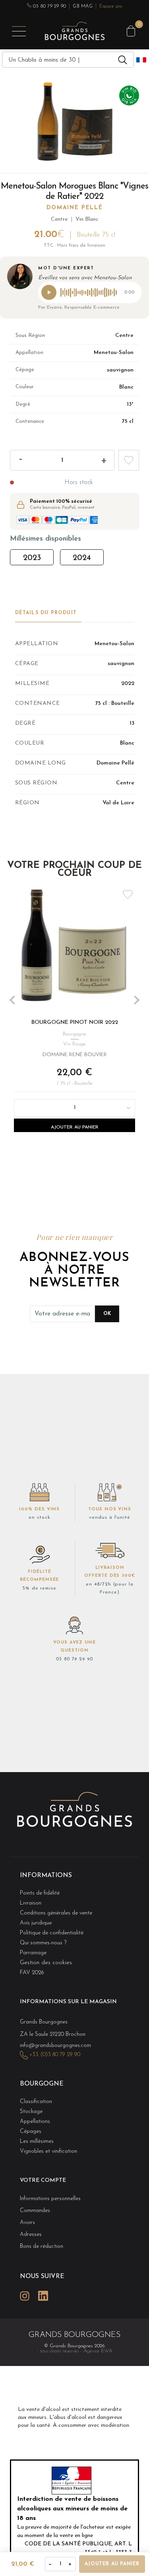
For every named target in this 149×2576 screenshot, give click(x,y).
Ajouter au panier (75, 1127)
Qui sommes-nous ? (43, 1943)
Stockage (31, 2112)
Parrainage (33, 1953)
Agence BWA (98, 2351)
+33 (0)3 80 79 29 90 (55, 2055)
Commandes (35, 2211)
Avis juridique (36, 1923)
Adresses (31, 2235)
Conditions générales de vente (56, 1913)
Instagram (25, 2296)
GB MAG (82, 6)
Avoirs (27, 2223)
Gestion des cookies (46, 1963)
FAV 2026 (32, 1973)
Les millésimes (37, 2141)
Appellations (35, 2122)
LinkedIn (43, 2296)
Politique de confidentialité (52, 1933)
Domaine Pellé (75, 208)
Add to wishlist (129, 460)
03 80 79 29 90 (49, 6)
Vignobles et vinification (48, 2151)
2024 (82, 558)
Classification (36, 2102)
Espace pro (111, 6)
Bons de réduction (42, 2246)
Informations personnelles (50, 2199)
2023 (32, 558)
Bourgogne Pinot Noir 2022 (75, 1022)
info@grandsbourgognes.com (55, 2046)
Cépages (31, 2131)
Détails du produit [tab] (46, 613)
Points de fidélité (40, 1893)
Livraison (31, 1903)
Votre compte (43, 2180)
